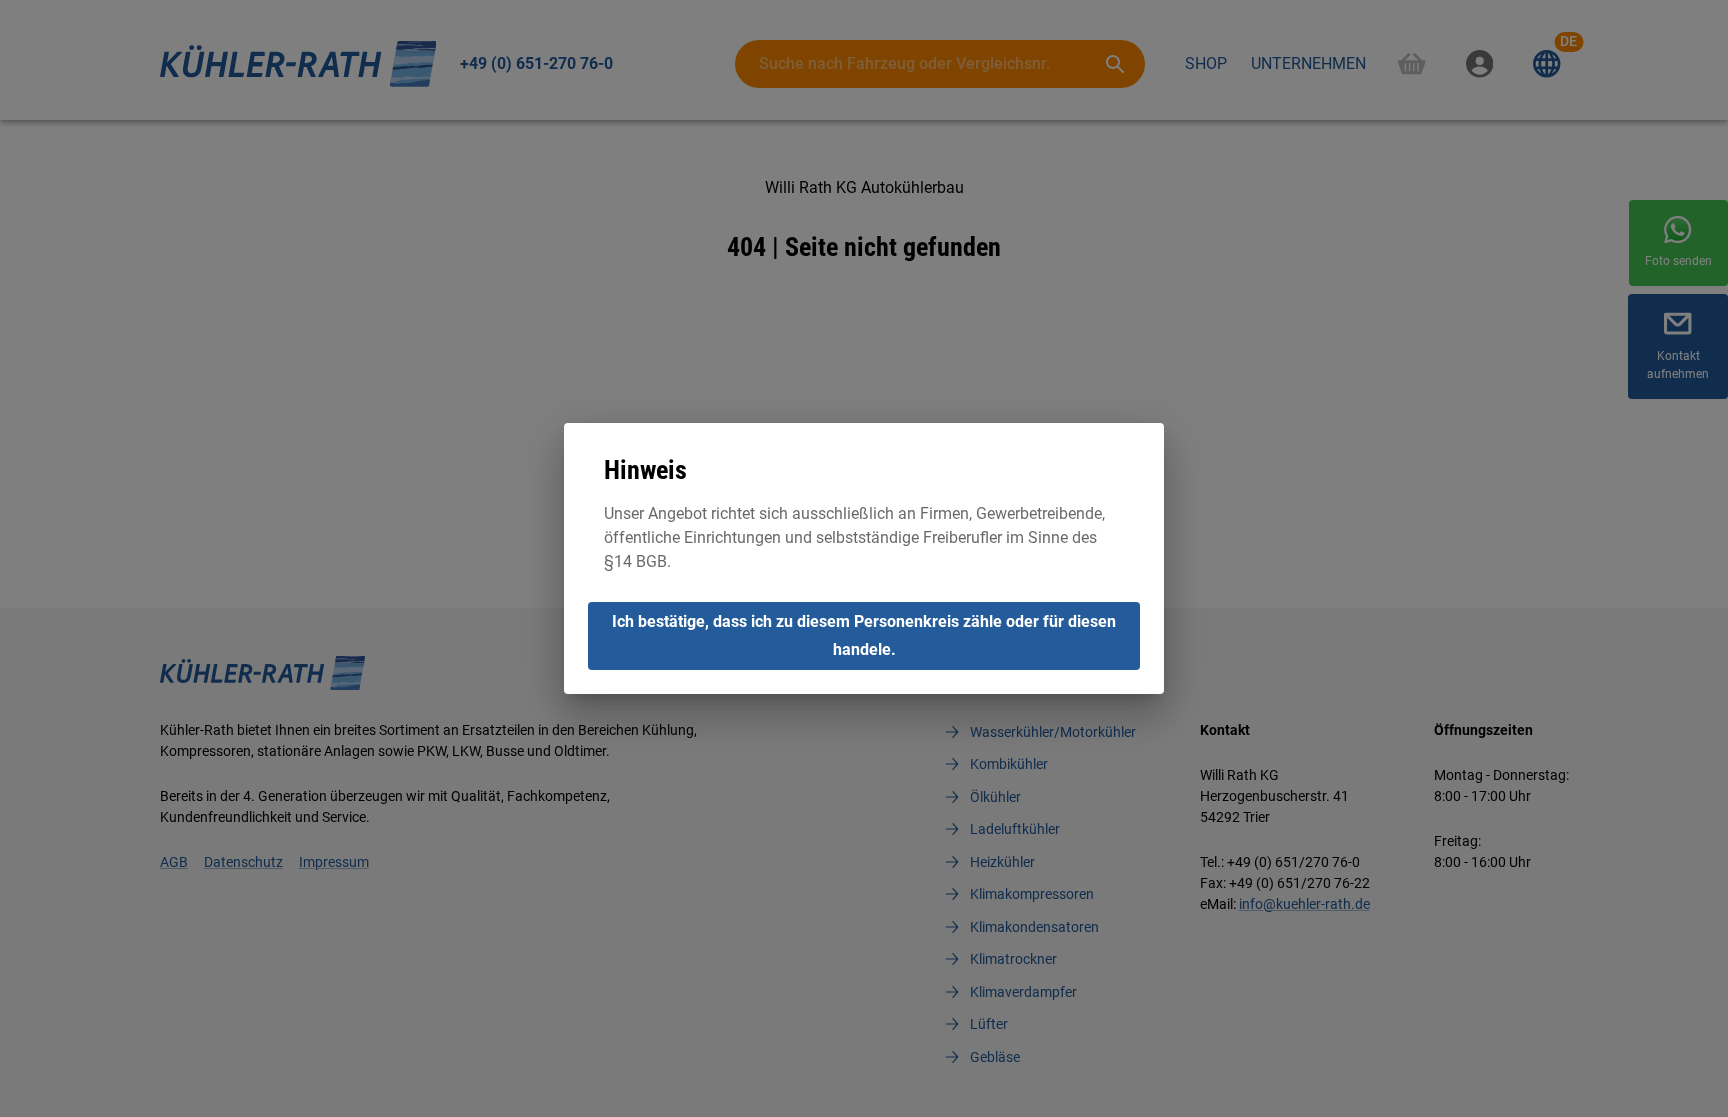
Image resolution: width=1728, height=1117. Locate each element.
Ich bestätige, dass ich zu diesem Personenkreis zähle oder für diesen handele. (864, 635)
